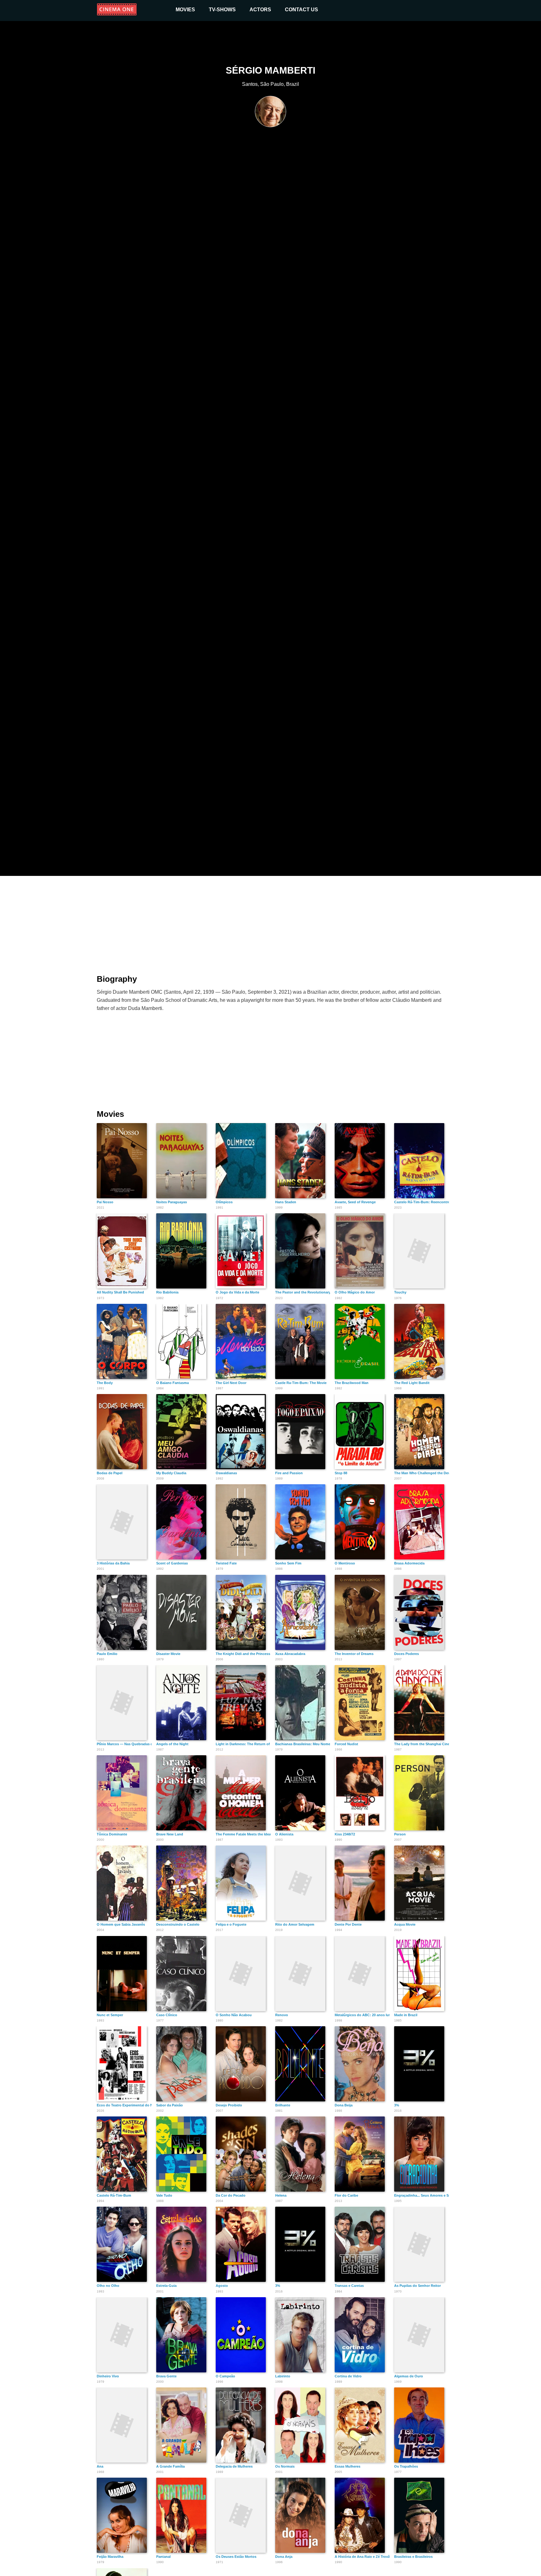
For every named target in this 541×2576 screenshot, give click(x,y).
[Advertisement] (270, 921)
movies (185, 10)
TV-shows (222, 10)
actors (260, 10)
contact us (301, 10)
